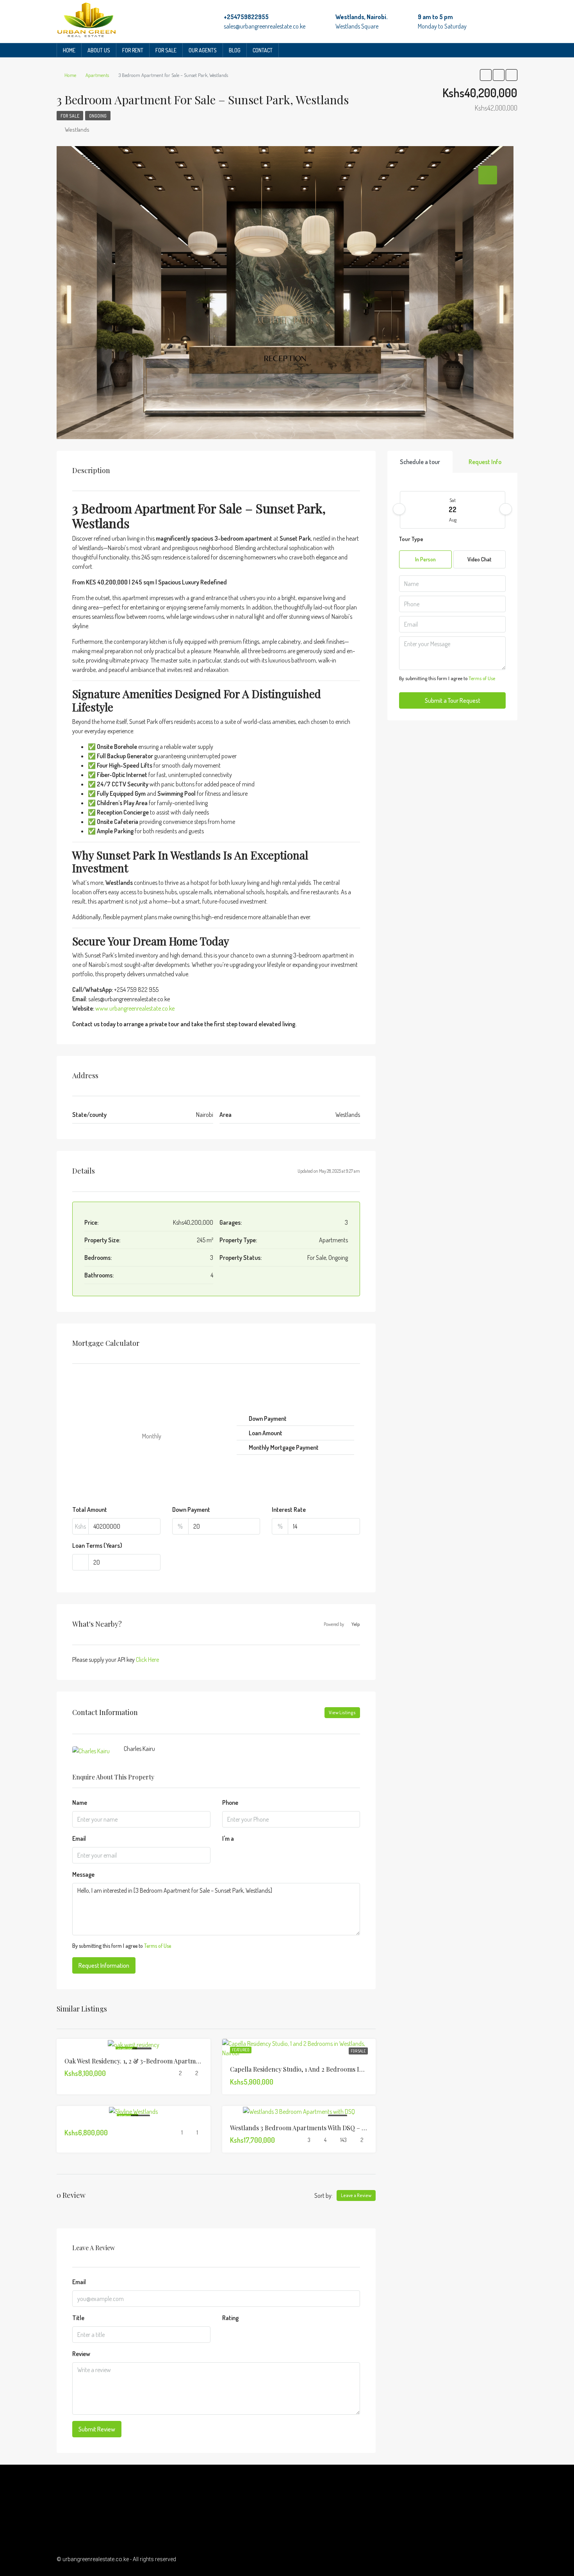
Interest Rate (289, 1510)
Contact (263, 50)
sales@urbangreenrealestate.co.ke (265, 26)
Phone (230, 1802)
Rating (230, 2318)
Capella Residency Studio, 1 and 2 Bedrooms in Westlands (312, 2069)
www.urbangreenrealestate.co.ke (135, 1008)
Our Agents (203, 50)
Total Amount (90, 1510)
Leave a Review (356, 2195)
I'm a (228, 1838)
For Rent (133, 50)
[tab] (488, 175)
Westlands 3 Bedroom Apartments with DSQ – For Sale (307, 2128)
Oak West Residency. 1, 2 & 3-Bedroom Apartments (136, 2061)
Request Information (104, 1965)
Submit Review (97, 2429)
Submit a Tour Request (453, 700)
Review (81, 2354)
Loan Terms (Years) (97, 1545)
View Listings (342, 1712)
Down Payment (191, 1510)
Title (78, 2318)
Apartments (97, 75)
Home (69, 50)
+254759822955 (246, 17)
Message (83, 1874)
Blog (235, 50)
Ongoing (98, 116)
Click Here (147, 1660)
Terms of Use (158, 1946)
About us (99, 50)
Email (79, 1838)
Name (80, 1802)
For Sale (166, 50)
